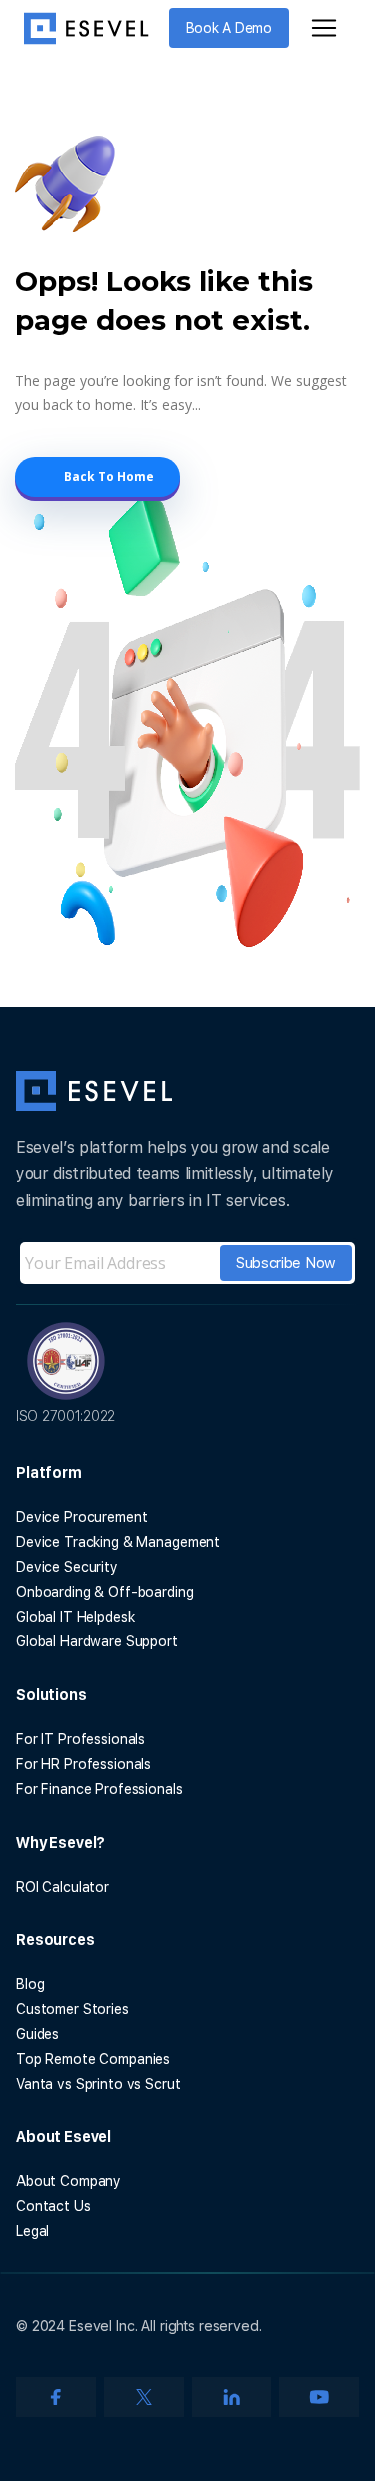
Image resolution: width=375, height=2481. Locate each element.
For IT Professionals (80, 1739)
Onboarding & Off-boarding (105, 1592)
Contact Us (53, 2206)
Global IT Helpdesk (75, 1617)
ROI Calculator (62, 1887)
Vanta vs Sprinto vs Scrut (98, 2084)
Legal (32, 2231)
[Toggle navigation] (324, 28)
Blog (30, 1984)
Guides (37, 2034)
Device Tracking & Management (118, 1542)
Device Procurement (81, 1517)
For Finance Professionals (99, 1789)
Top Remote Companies (93, 2059)
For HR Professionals (83, 1764)
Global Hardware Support (97, 1641)
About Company (68, 2181)
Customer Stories (72, 2009)
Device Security (67, 1567)
